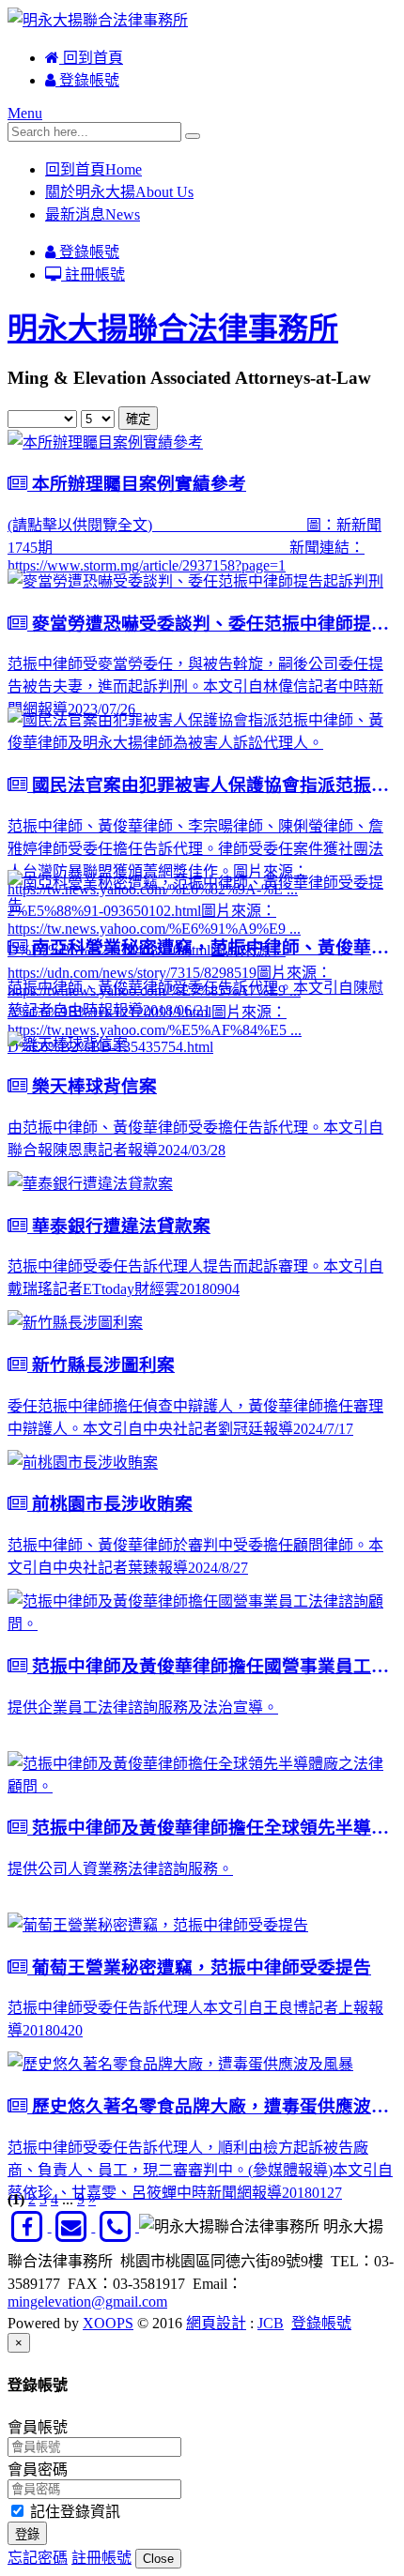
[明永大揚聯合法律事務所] (98, 20)
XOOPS (108, 2323)
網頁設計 (216, 2323)
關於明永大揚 (119, 192)
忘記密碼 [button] (38, 2558)
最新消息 (93, 214)
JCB (271, 2323)
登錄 (27, 2534)
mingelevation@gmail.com (87, 2302)
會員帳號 (38, 2427)
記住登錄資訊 (73, 2512)
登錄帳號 (87, 80)
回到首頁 (91, 58)
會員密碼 (38, 2469)
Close (158, 2559)
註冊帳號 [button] (101, 2558)
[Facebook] (30, 2226)
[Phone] (117, 2226)
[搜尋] (193, 136)
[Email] (74, 2226)
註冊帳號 (93, 274)
